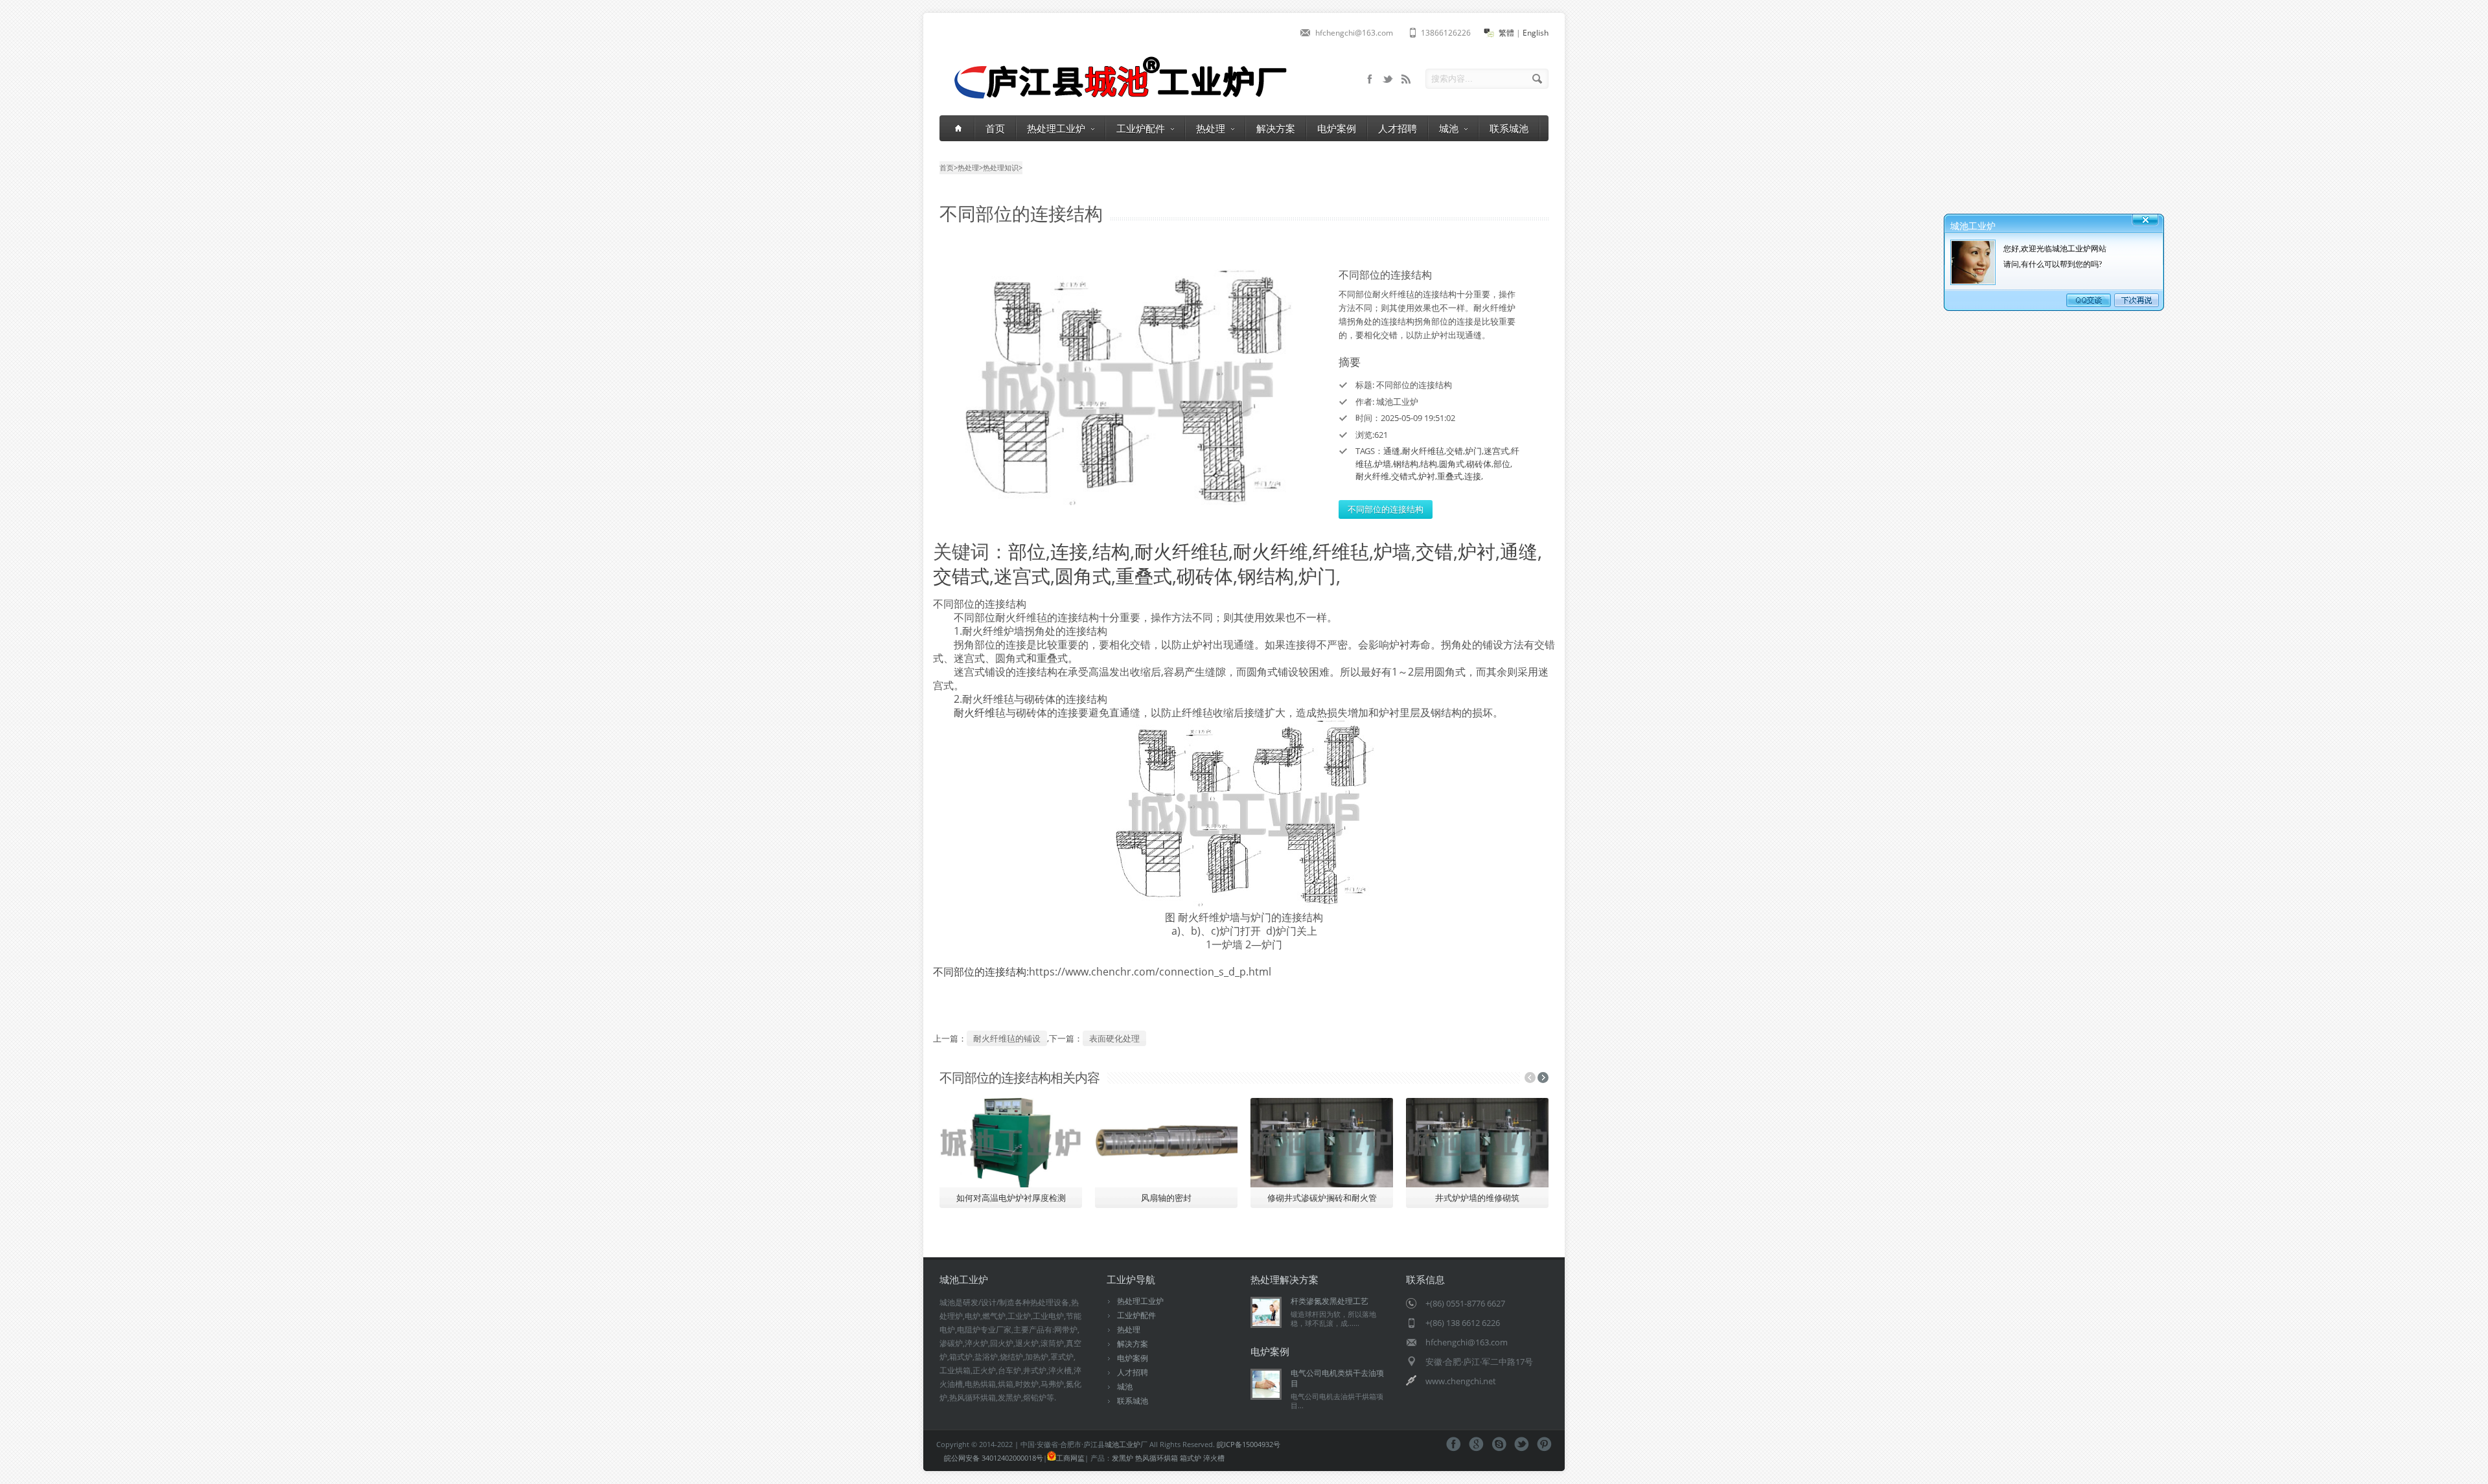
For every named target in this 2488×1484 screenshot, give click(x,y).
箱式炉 (1191, 1458)
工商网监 (1070, 1458)
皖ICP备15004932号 (1249, 1444)
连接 (1473, 476)
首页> (949, 167)
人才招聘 (1398, 128)
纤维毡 (1341, 551)
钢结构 (1406, 464)
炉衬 (1427, 476)
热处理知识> (1003, 167)
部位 (1502, 464)
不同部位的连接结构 (1386, 509)
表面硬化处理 (1114, 1038)
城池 (1449, 128)
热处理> (970, 167)
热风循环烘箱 (1157, 1458)
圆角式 (1452, 464)
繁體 (1506, 33)
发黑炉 (1123, 1458)
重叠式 (1450, 476)
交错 (1455, 451)
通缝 (1392, 451)
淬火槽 (1214, 1458)
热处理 (1211, 128)
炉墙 (1383, 464)
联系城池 (1509, 128)
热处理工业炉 (1056, 128)
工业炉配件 (1141, 128)
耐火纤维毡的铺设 (1007, 1038)
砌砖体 (1479, 464)
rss (1406, 79)
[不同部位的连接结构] (1127, 388)
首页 (995, 128)
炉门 (1473, 451)
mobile (1370, 79)
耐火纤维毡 (1423, 451)
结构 (1429, 464)
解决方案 (1276, 128)
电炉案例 (1337, 128)
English (1536, 33)
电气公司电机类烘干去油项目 (1337, 1378)
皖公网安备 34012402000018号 (994, 1458)
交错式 (1404, 476)
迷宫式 (1496, 451)
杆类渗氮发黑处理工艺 (1330, 1301)
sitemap (1388, 79)
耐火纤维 (1372, 476)
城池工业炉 (1123, 1444)
